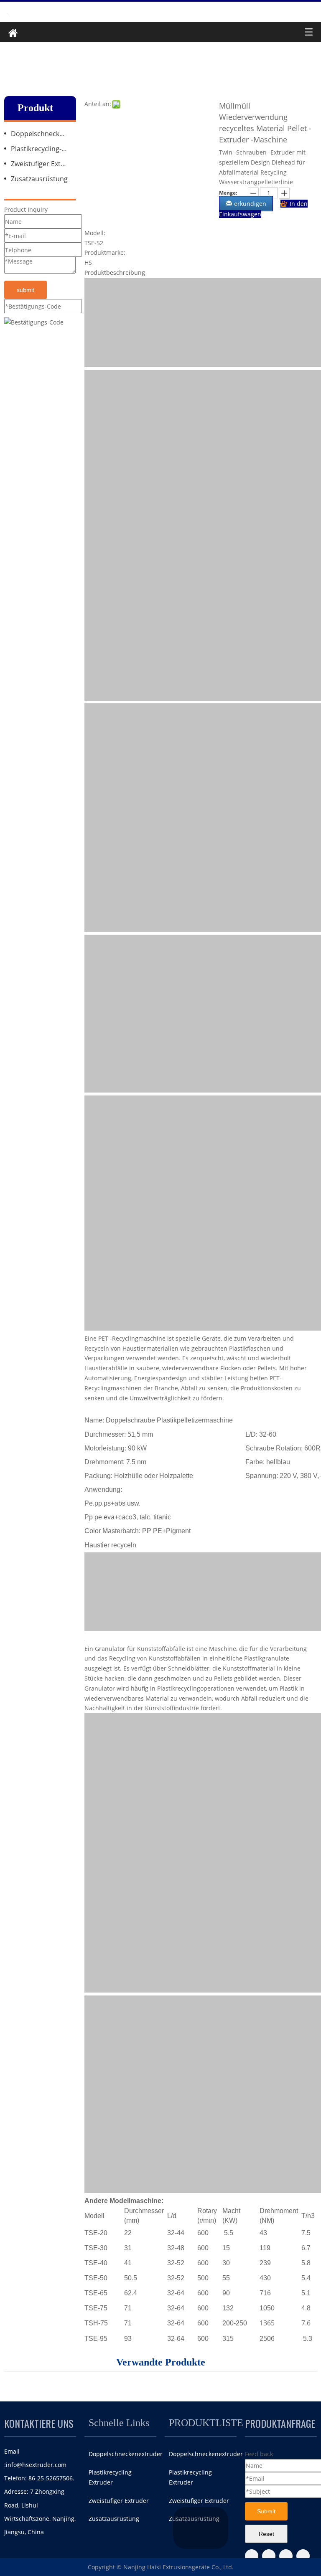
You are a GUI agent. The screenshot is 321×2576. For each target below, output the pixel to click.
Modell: (95, 233)
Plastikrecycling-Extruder (43, 149)
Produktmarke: (105, 252)
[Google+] (286, 2556)
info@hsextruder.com (36, 2465)
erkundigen (250, 204)
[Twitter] (269, 2556)
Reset (266, 2534)
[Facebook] (252, 2556)
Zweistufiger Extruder (43, 164)
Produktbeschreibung (115, 273)
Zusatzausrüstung (39, 179)
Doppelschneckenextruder (43, 134)
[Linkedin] (303, 2556)
